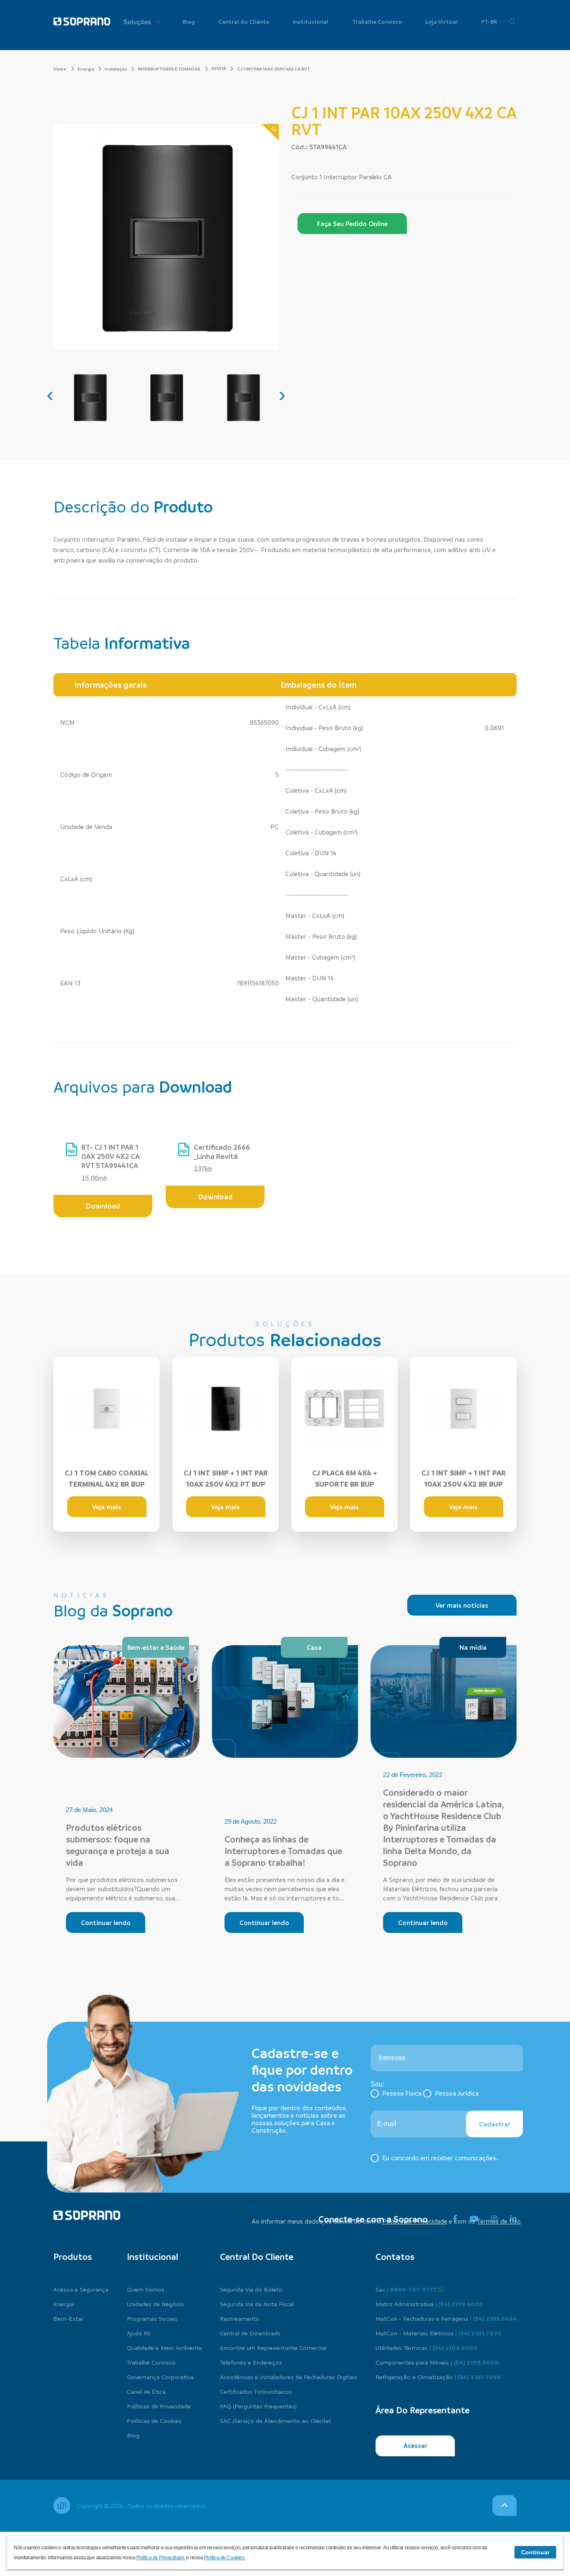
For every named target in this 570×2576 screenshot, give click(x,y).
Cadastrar (495, 2124)
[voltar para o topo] (504, 2506)
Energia (86, 69)
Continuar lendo (106, 1923)
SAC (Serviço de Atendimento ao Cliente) (275, 2420)
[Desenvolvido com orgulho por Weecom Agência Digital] (62, 2506)
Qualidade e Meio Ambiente (164, 2347)
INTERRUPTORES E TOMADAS (169, 69)
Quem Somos (146, 2289)
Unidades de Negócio (155, 2304)
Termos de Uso (499, 2221)
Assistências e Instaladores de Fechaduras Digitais (289, 2377)
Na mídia (473, 1647)
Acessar (415, 2445)
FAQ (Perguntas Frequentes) (258, 2406)
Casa (314, 1647)
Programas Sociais (152, 2318)
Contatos (395, 2257)
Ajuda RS (139, 2333)
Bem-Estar (68, 2318)
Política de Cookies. (225, 2558)
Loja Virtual (441, 21)
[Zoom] (270, 132)
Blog (189, 21)
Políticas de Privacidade (159, 2406)
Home (60, 69)
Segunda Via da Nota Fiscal (257, 2304)
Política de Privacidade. (161, 2558)
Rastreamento (240, 2318)
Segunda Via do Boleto (251, 2289)
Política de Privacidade (415, 2221)
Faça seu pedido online (352, 224)
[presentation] (50, 395)
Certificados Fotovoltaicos (256, 2391)
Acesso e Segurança (81, 2289)
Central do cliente (257, 2257)
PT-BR (490, 21)
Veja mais (107, 1507)
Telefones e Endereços (251, 2362)
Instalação (116, 69)
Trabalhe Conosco (377, 21)
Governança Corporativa (160, 2377)
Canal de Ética (146, 2391)
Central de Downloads (250, 2333)
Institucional (310, 21)
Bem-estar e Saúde (156, 1647)
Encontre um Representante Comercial (273, 2347)
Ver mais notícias (462, 1605)
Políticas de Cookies (154, 2420)
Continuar (535, 2552)
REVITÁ (219, 68)
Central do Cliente (244, 21)
